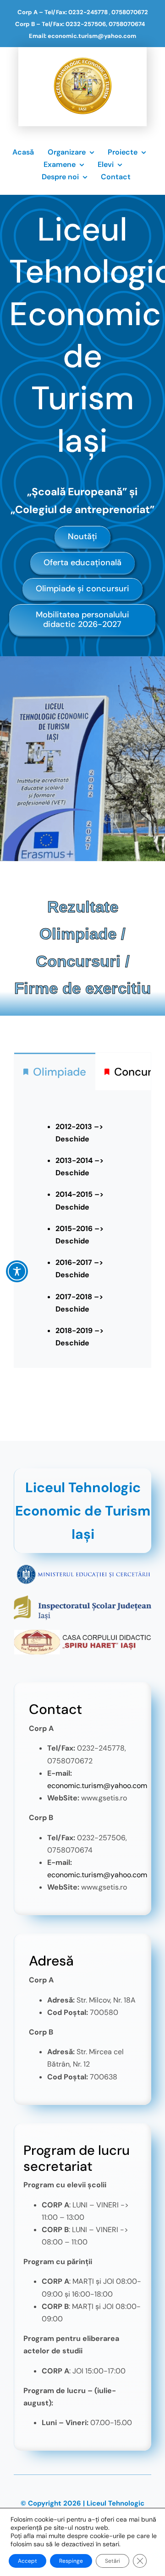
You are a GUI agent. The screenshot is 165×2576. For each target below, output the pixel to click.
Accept (27, 2561)
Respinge (71, 2561)
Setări (113, 2561)
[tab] (55, 1071)
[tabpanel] (82, 1229)
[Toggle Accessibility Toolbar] (17, 1271)
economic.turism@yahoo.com (97, 1786)
